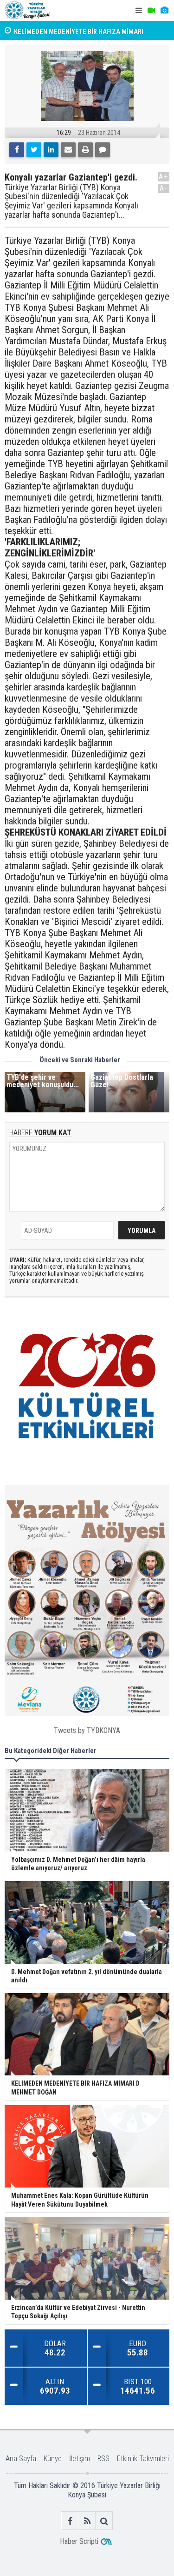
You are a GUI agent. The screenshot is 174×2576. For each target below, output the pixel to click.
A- (164, 188)
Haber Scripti (79, 2541)
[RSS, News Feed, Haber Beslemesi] (87, 2521)
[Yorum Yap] (103, 150)
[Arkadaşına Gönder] (68, 150)
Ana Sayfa (21, 2459)
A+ (164, 177)
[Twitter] (34, 150)
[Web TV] (151, 10)
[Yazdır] (85, 150)
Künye (53, 2459)
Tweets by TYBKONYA (87, 1730)
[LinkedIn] (51, 150)
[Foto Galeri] (164, 10)
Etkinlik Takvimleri (143, 2459)
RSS (103, 2459)
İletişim (80, 2459)
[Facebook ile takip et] (70, 2521)
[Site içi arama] (104, 2521)
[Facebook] (17, 150)
